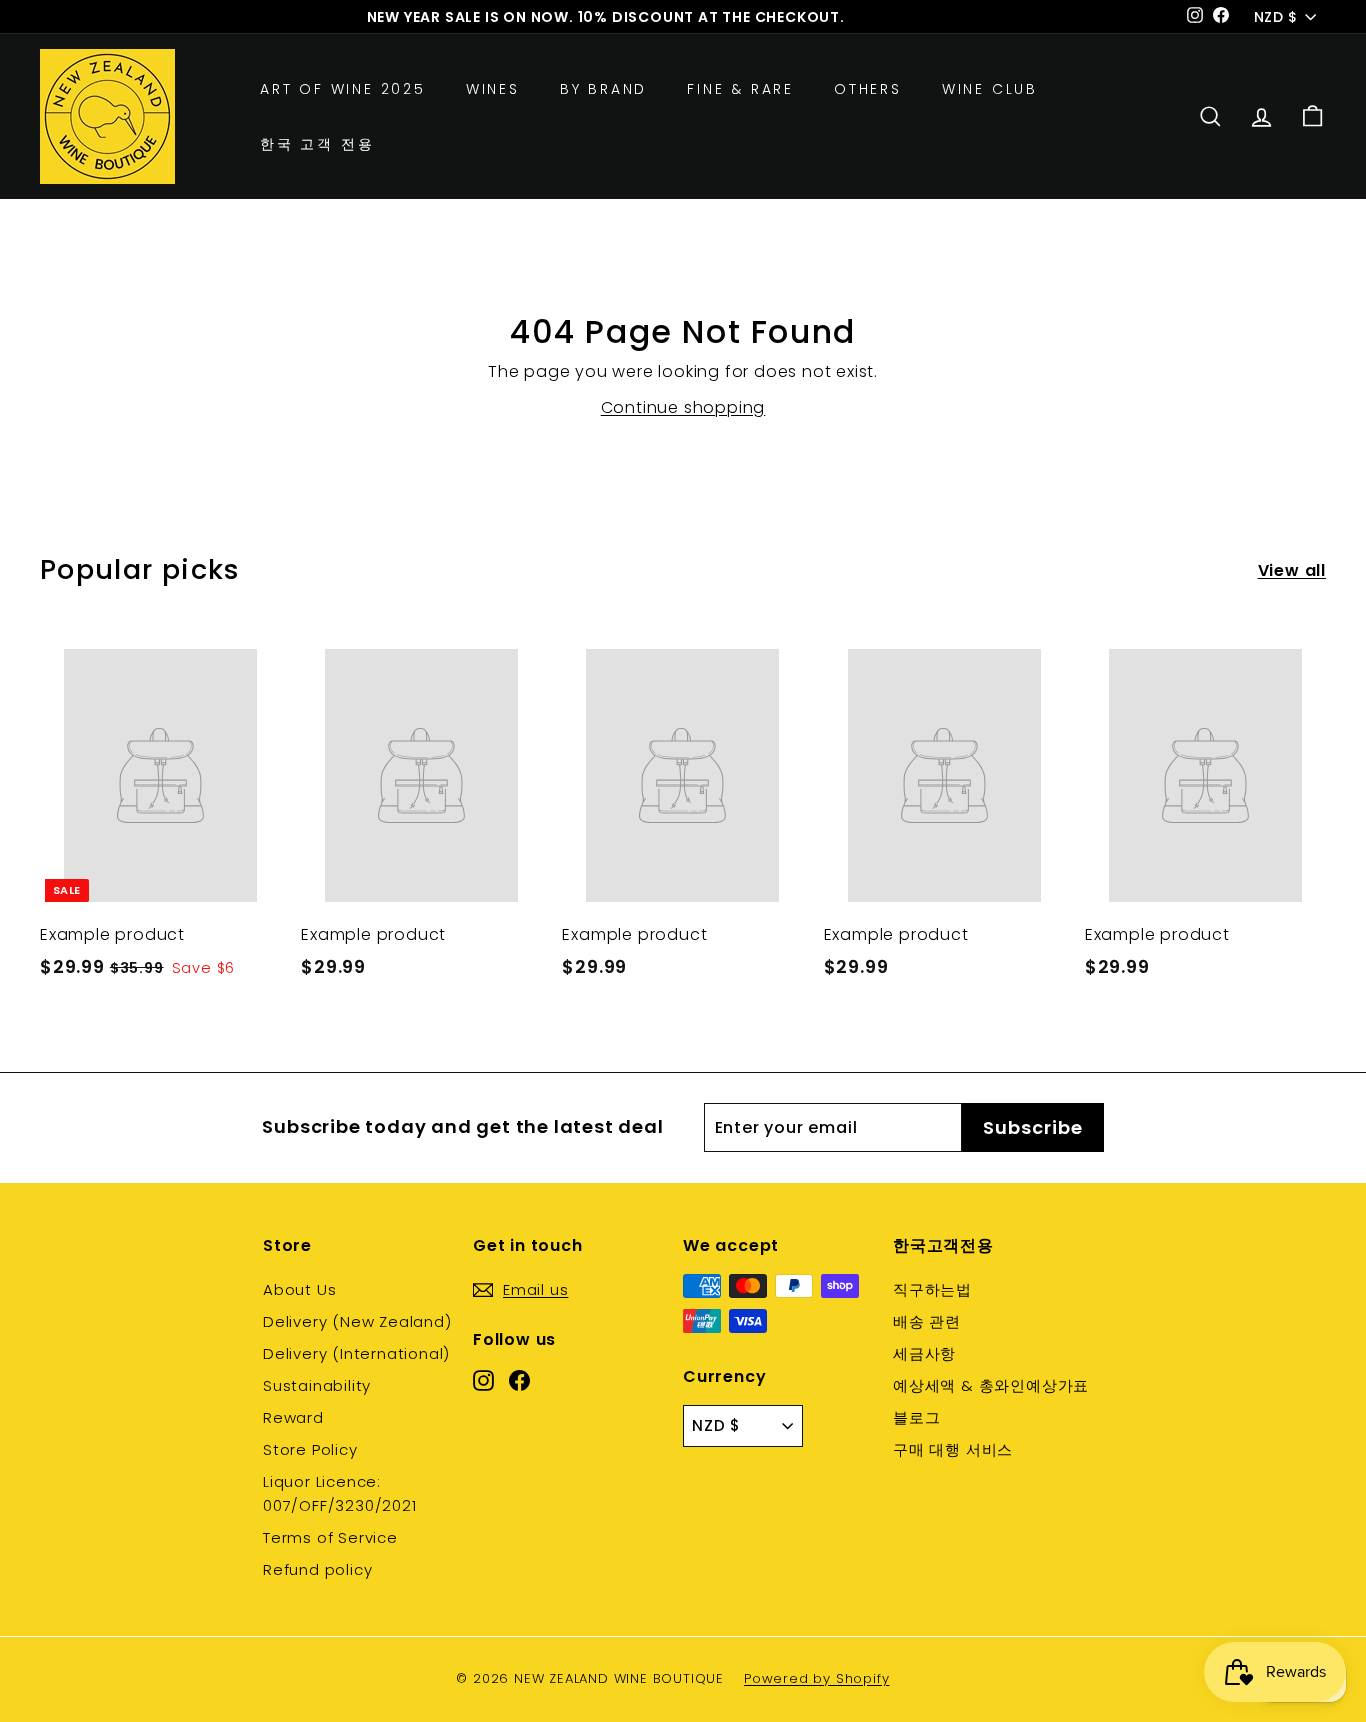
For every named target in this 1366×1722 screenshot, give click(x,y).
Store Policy (310, 1449)
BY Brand (603, 89)
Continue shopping (683, 407)
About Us (299, 1289)
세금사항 (924, 1353)
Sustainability (317, 1385)
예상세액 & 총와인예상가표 (991, 1385)
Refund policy (317, 1569)
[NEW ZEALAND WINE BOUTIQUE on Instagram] (483, 1380)
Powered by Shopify (816, 1678)
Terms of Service (330, 1537)
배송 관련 (927, 1321)
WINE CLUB (990, 89)
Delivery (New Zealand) (357, 1321)
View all (1292, 570)
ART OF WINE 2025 (343, 89)
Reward (293, 1417)
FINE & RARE (740, 89)
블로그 (916, 1417)
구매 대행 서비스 (953, 1449)
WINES (493, 89)
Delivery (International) (356, 1353)
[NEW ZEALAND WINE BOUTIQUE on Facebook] (519, 1380)
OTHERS (868, 89)
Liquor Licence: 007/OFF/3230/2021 (340, 1493)
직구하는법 (932, 1289)
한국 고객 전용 (317, 144)
